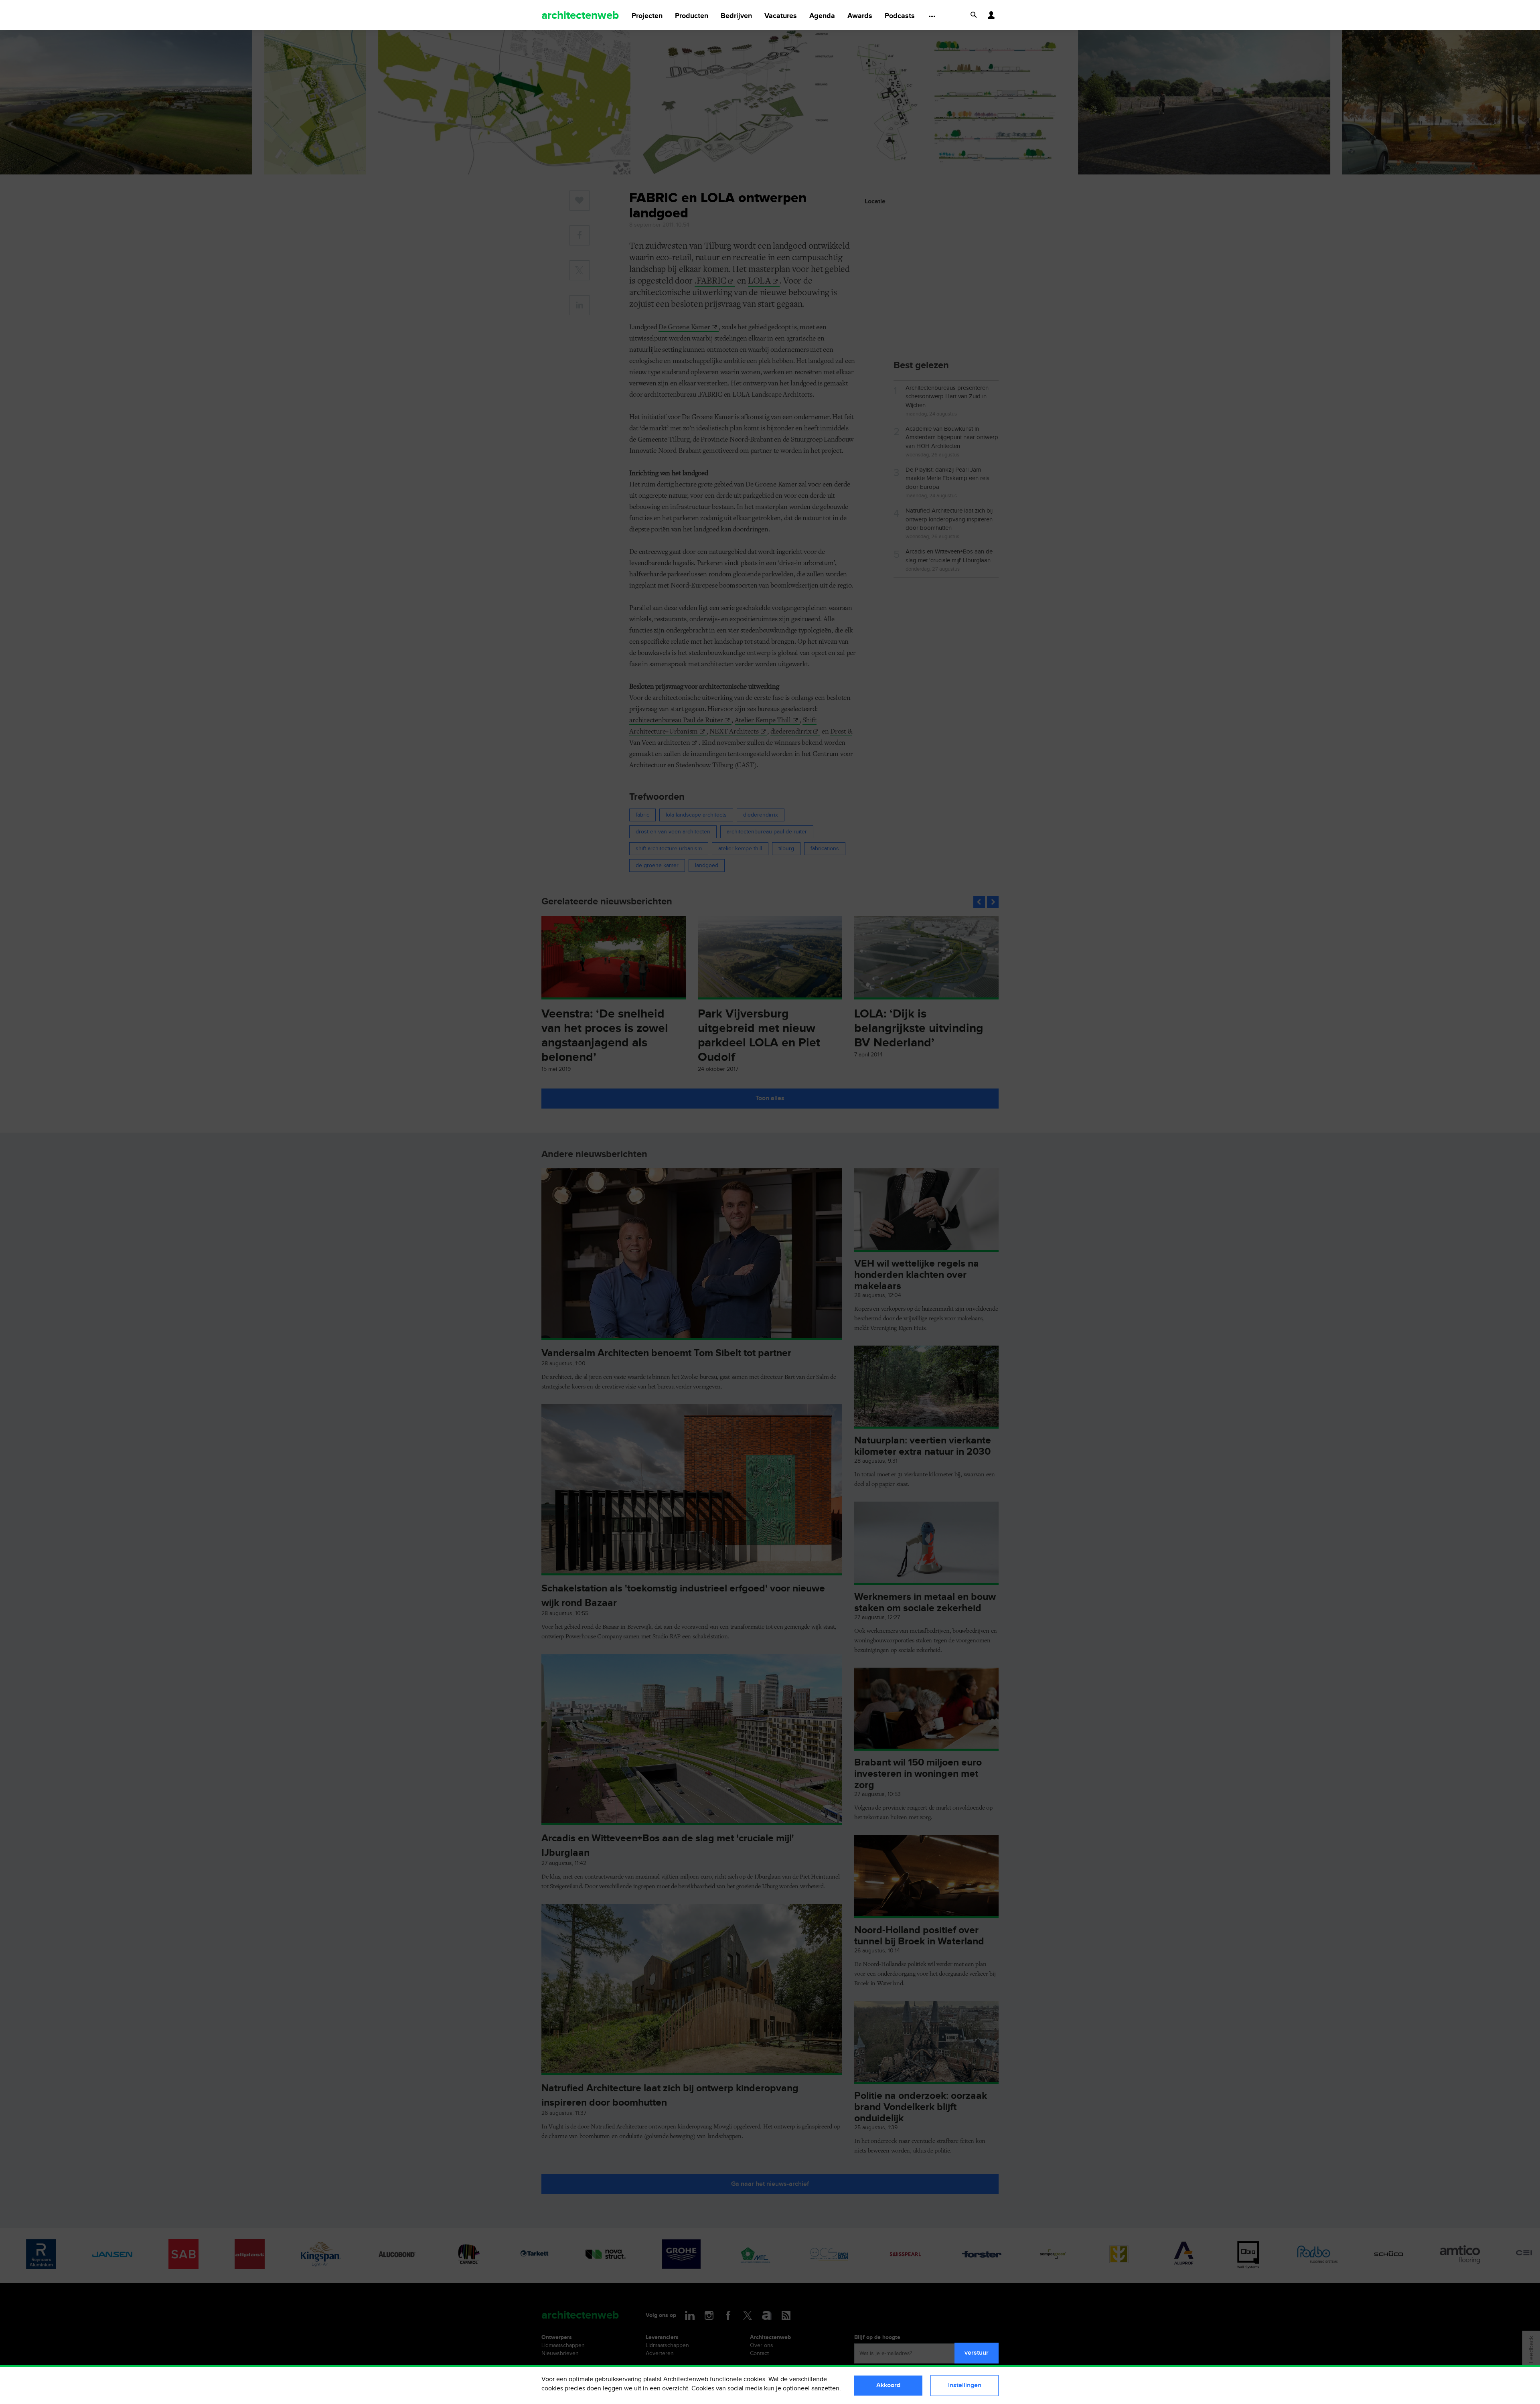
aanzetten (825, 2389)
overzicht (675, 2389)
